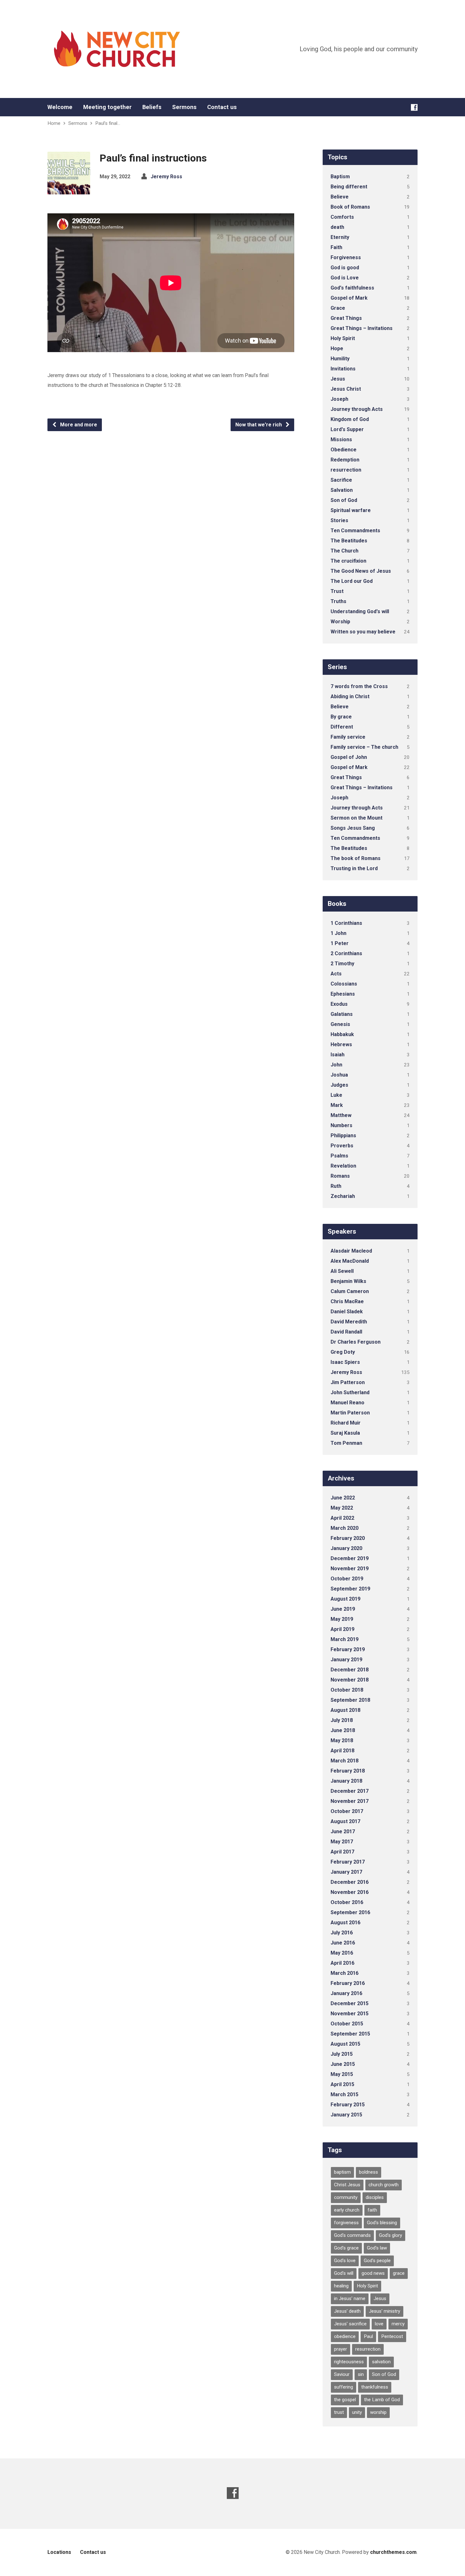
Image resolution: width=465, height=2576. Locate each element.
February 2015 (348, 2105)
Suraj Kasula (345, 1433)
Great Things (346, 318)
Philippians (343, 1135)
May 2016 (342, 1953)
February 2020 (348, 1538)
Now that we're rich (259, 425)
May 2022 (342, 1508)
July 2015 (342, 2054)
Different (342, 727)
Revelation (343, 1166)
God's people (377, 2261)
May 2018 (342, 1740)
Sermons (184, 107)
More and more (78, 425)
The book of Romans (356, 858)
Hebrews (341, 1044)
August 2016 (345, 1923)
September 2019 (350, 1589)
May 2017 (342, 1842)
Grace (338, 308)
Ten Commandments (355, 531)
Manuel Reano (347, 1403)
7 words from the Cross (359, 686)
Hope (337, 348)
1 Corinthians (346, 923)
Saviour (342, 2374)
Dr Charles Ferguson (356, 1342)
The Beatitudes (349, 541)
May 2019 (342, 1619)
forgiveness (346, 2223)
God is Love (345, 278)
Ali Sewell (342, 1271)
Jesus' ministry (384, 2311)
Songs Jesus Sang (353, 828)
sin (361, 2374)
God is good (345, 268)
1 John (338, 933)
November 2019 (350, 1569)
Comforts (342, 217)
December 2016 (350, 1882)
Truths (338, 601)
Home (54, 123)
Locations (59, 2552)
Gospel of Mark (349, 298)
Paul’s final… (108, 123)
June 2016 (343, 1943)
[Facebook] (414, 107)
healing (341, 2286)
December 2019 (350, 1558)
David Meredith (349, 1322)
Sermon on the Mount (356, 818)
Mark (337, 1105)
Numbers (341, 1125)
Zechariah (343, 1196)
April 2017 (342, 1852)
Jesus (338, 379)
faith (372, 2210)
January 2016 (346, 1993)
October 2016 (347, 1902)
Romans (340, 1176)
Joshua (339, 1075)
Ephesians (343, 994)
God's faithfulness (352, 288)
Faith (336, 247)
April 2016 (342, 1963)
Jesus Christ (346, 389)
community (346, 2197)
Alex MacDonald (350, 1261)
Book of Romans (350, 207)
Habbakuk (342, 1034)
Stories (339, 520)
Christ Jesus (347, 2185)
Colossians (344, 984)
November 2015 (350, 2014)
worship (378, 2412)
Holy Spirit (343, 338)
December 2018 (350, 1670)
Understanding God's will (360, 611)
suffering (344, 2387)
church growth (384, 2185)
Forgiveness (346, 257)
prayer (341, 2349)
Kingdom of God (350, 419)
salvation (381, 2362)
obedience (345, 2336)
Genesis (340, 1024)
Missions (341, 440)
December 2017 (350, 1791)
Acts (336, 974)
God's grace (346, 2248)
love (379, 2324)
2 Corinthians (346, 953)
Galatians (342, 1014)
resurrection (346, 470)
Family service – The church (364, 747)
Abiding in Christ (350, 696)
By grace (341, 717)
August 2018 (345, 1710)
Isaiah (338, 1055)
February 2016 (348, 1983)
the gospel (345, 2400)
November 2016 (350, 1892)
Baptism (340, 177)
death (337, 227)
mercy (398, 2324)
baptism (342, 2172)
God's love (345, 2261)
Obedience (344, 450)
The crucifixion (348, 561)
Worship (340, 622)
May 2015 (342, 2074)
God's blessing (382, 2223)
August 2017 (345, 1821)
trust (339, 2412)
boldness (369, 2172)
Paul (368, 2336)
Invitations (343, 369)
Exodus (339, 1004)
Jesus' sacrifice (350, 2324)
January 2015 (346, 2115)
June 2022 (343, 1498)
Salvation (342, 490)
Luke (336, 1095)
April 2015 (342, 2084)
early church (347, 2210)
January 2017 (346, 1872)
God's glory (391, 2235)
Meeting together (107, 107)
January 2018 (346, 1781)
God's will (344, 2273)
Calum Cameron (350, 1291)
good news (373, 2273)
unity (357, 2412)
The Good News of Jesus (361, 571)
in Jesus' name (350, 2298)
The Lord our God (352, 581)
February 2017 (348, 1862)
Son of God (344, 500)
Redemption (345, 460)
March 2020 (344, 1528)
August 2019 (345, 1599)
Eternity (340, 237)
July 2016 (342, 1933)
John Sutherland (350, 1392)
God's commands (352, 2235)
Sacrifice (341, 480)
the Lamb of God (382, 2400)
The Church (344, 551)
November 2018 (350, 1680)
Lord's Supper (347, 429)
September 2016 (350, 1912)
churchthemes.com (393, 2552)
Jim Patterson (348, 1382)
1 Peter (340, 943)
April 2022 (342, 1518)
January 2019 (346, 1660)
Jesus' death (347, 2311)
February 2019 (348, 1649)
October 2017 (347, 1811)
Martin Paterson (350, 1413)
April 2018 (342, 1751)
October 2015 (347, 2024)
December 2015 (350, 2003)
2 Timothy (342, 964)
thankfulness (375, 2387)
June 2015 (343, 2064)
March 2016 (344, 1973)
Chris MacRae (347, 1301)
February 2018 (348, 1771)
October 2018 (347, 1690)
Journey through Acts (357, 409)
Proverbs (342, 1146)
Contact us (222, 107)
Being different (349, 187)
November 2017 (350, 1801)
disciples (375, 2197)
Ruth (336, 1186)
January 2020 (346, 1548)
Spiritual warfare (351, 510)
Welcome (60, 107)
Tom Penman (346, 1443)
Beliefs (152, 107)
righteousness (349, 2362)
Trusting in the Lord (354, 868)
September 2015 (350, 2034)
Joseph (339, 399)
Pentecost (392, 2336)
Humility (340, 359)
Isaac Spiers (345, 1362)
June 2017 (343, 1831)
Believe (340, 197)
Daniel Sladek (347, 1312)
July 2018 (342, 1720)
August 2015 (345, 2044)
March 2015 (344, 2094)
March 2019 (344, 1639)
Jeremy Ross (166, 177)
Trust (337, 591)
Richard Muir (346, 1423)
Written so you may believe (363, 632)
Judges (339, 1085)
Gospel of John (349, 757)
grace (399, 2273)
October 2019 (347, 1579)
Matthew (341, 1115)
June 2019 (343, 1609)
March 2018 (344, 1761)
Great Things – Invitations (362, 328)
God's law (377, 2248)
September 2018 (350, 1700)
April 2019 (342, 1629)
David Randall (346, 1332)
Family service (348, 737)
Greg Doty (343, 1352)
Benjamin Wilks (348, 1281)
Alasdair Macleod (351, 1251)
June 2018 (343, 1730)
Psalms (339, 1156)
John (336, 1065)
